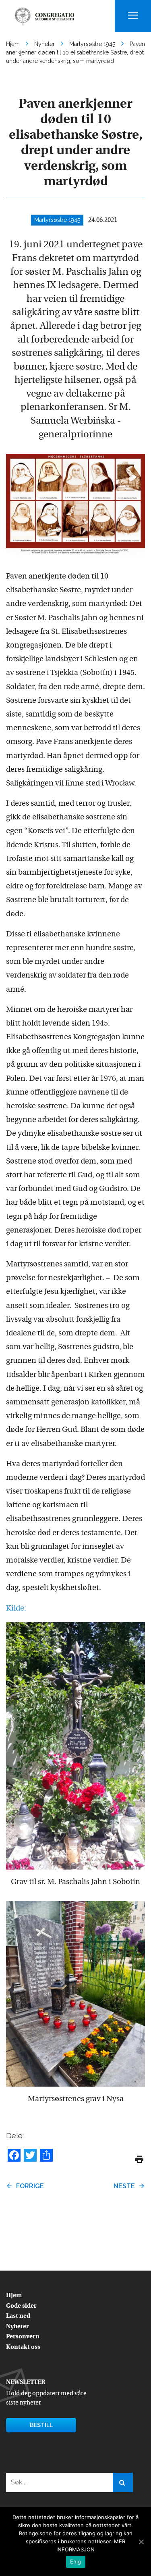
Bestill (41, 2425)
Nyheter (18, 2327)
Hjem (14, 2296)
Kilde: (16, 1609)
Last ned (18, 2316)
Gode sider (21, 2306)
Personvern (23, 2337)
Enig (76, 2561)
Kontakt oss (23, 2347)
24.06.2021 (103, 220)
